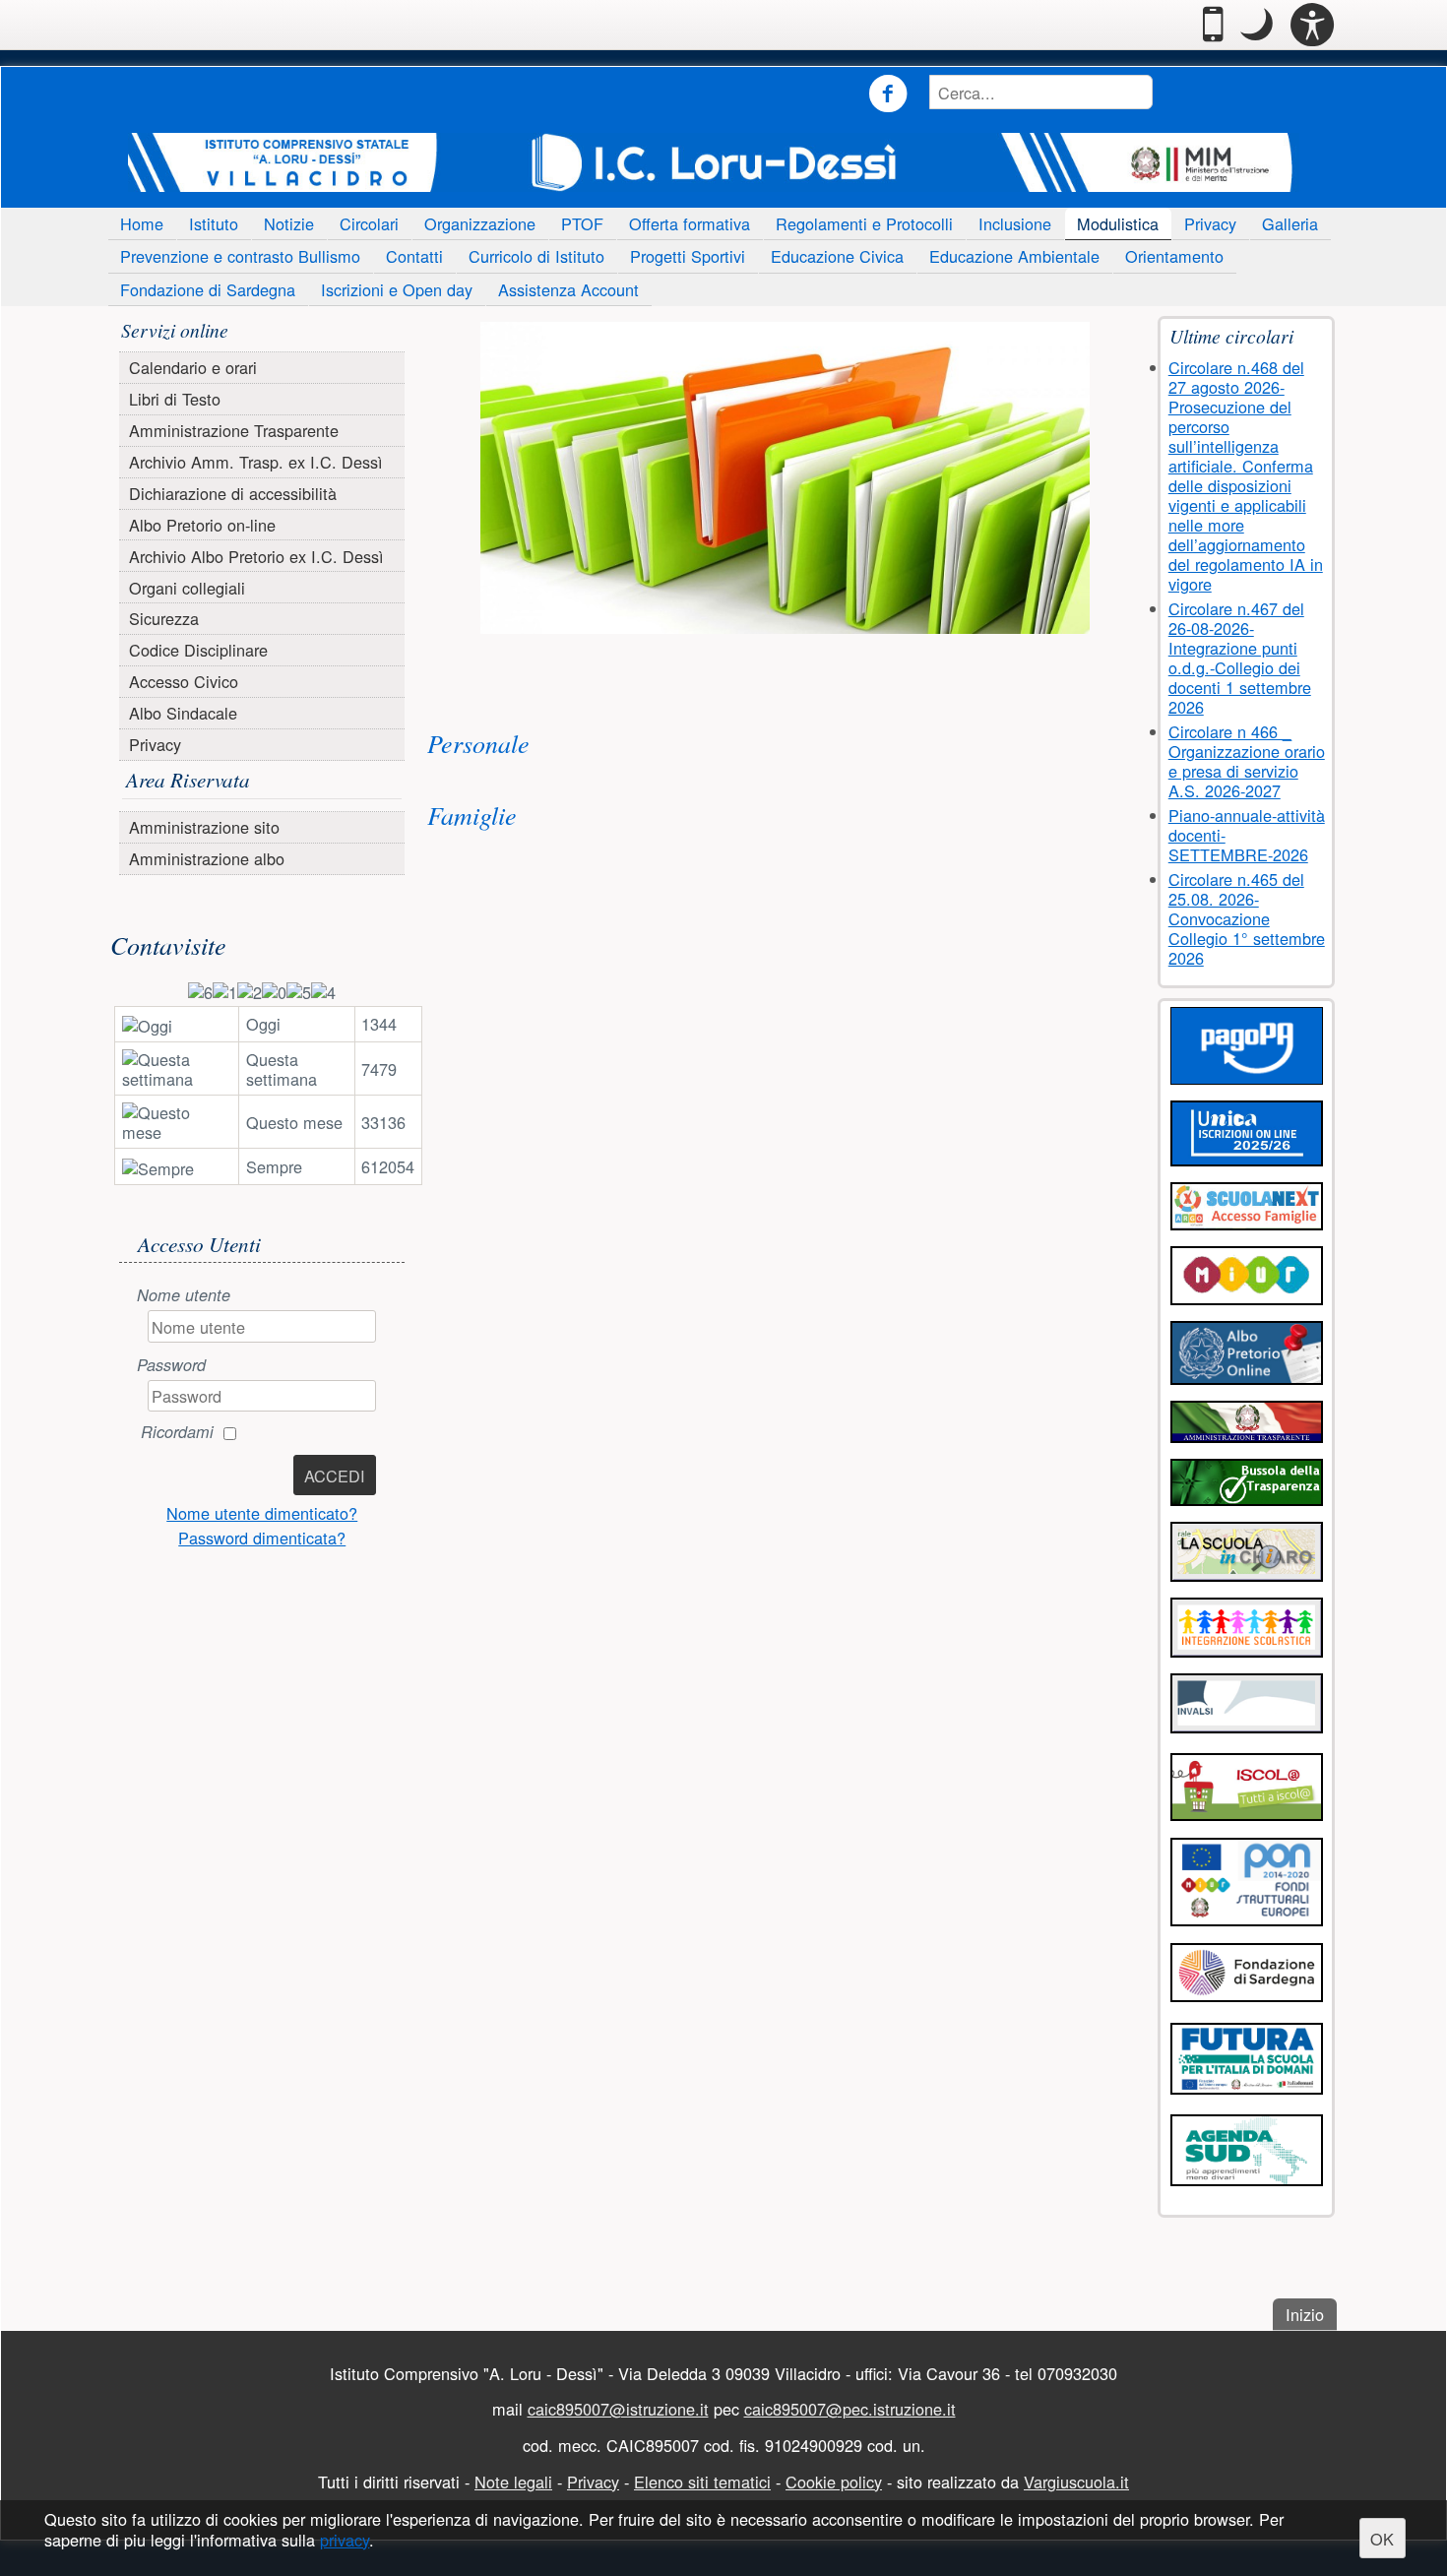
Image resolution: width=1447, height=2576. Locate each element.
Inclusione (1015, 223)
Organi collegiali (187, 588)
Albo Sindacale (183, 713)
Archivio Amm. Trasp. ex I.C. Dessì (256, 462)
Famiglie (472, 815)
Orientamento (1174, 256)
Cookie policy (834, 2482)
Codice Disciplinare (198, 650)
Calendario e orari (193, 367)
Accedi (335, 1476)
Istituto (214, 223)
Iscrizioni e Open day (397, 289)
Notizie (289, 223)
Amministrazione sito (204, 827)
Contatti (414, 256)
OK (1382, 2539)
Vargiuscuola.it (1076, 2482)
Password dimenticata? (262, 1538)
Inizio (1311, 2314)
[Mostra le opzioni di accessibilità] (1312, 25)
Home (142, 223)
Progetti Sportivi (688, 256)
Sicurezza (164, 618)
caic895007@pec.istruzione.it (850, 2409)
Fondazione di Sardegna (208, 289)
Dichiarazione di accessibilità (233, 493)
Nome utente (184, 1295)
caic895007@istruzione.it (618, 2409)
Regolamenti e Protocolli (864, 223)
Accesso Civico (184, 681)
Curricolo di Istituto (536, 256)
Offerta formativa (690, 223)
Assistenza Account (568, 289)
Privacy (1210, 223)
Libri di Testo (175, 399)
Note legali (513, 2482)
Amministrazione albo (207, 858)
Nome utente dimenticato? (262, 1513)
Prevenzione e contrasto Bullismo (240, 256)
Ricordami (177, 1432)
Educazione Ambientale (1014, 256)
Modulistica (1118, 223)
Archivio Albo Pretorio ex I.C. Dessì (256, 556)
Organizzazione (480, 223)
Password (171, 1365)
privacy (345, 2541)
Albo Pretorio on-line (202, 525)
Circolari (369, 223)
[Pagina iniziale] (714, 162)
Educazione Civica (837, 256)
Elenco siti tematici (702, 2482)
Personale (478, 743)
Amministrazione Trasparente (234, 430)
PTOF (582, 223)
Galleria (1290, 223)
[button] (1257, 25)
